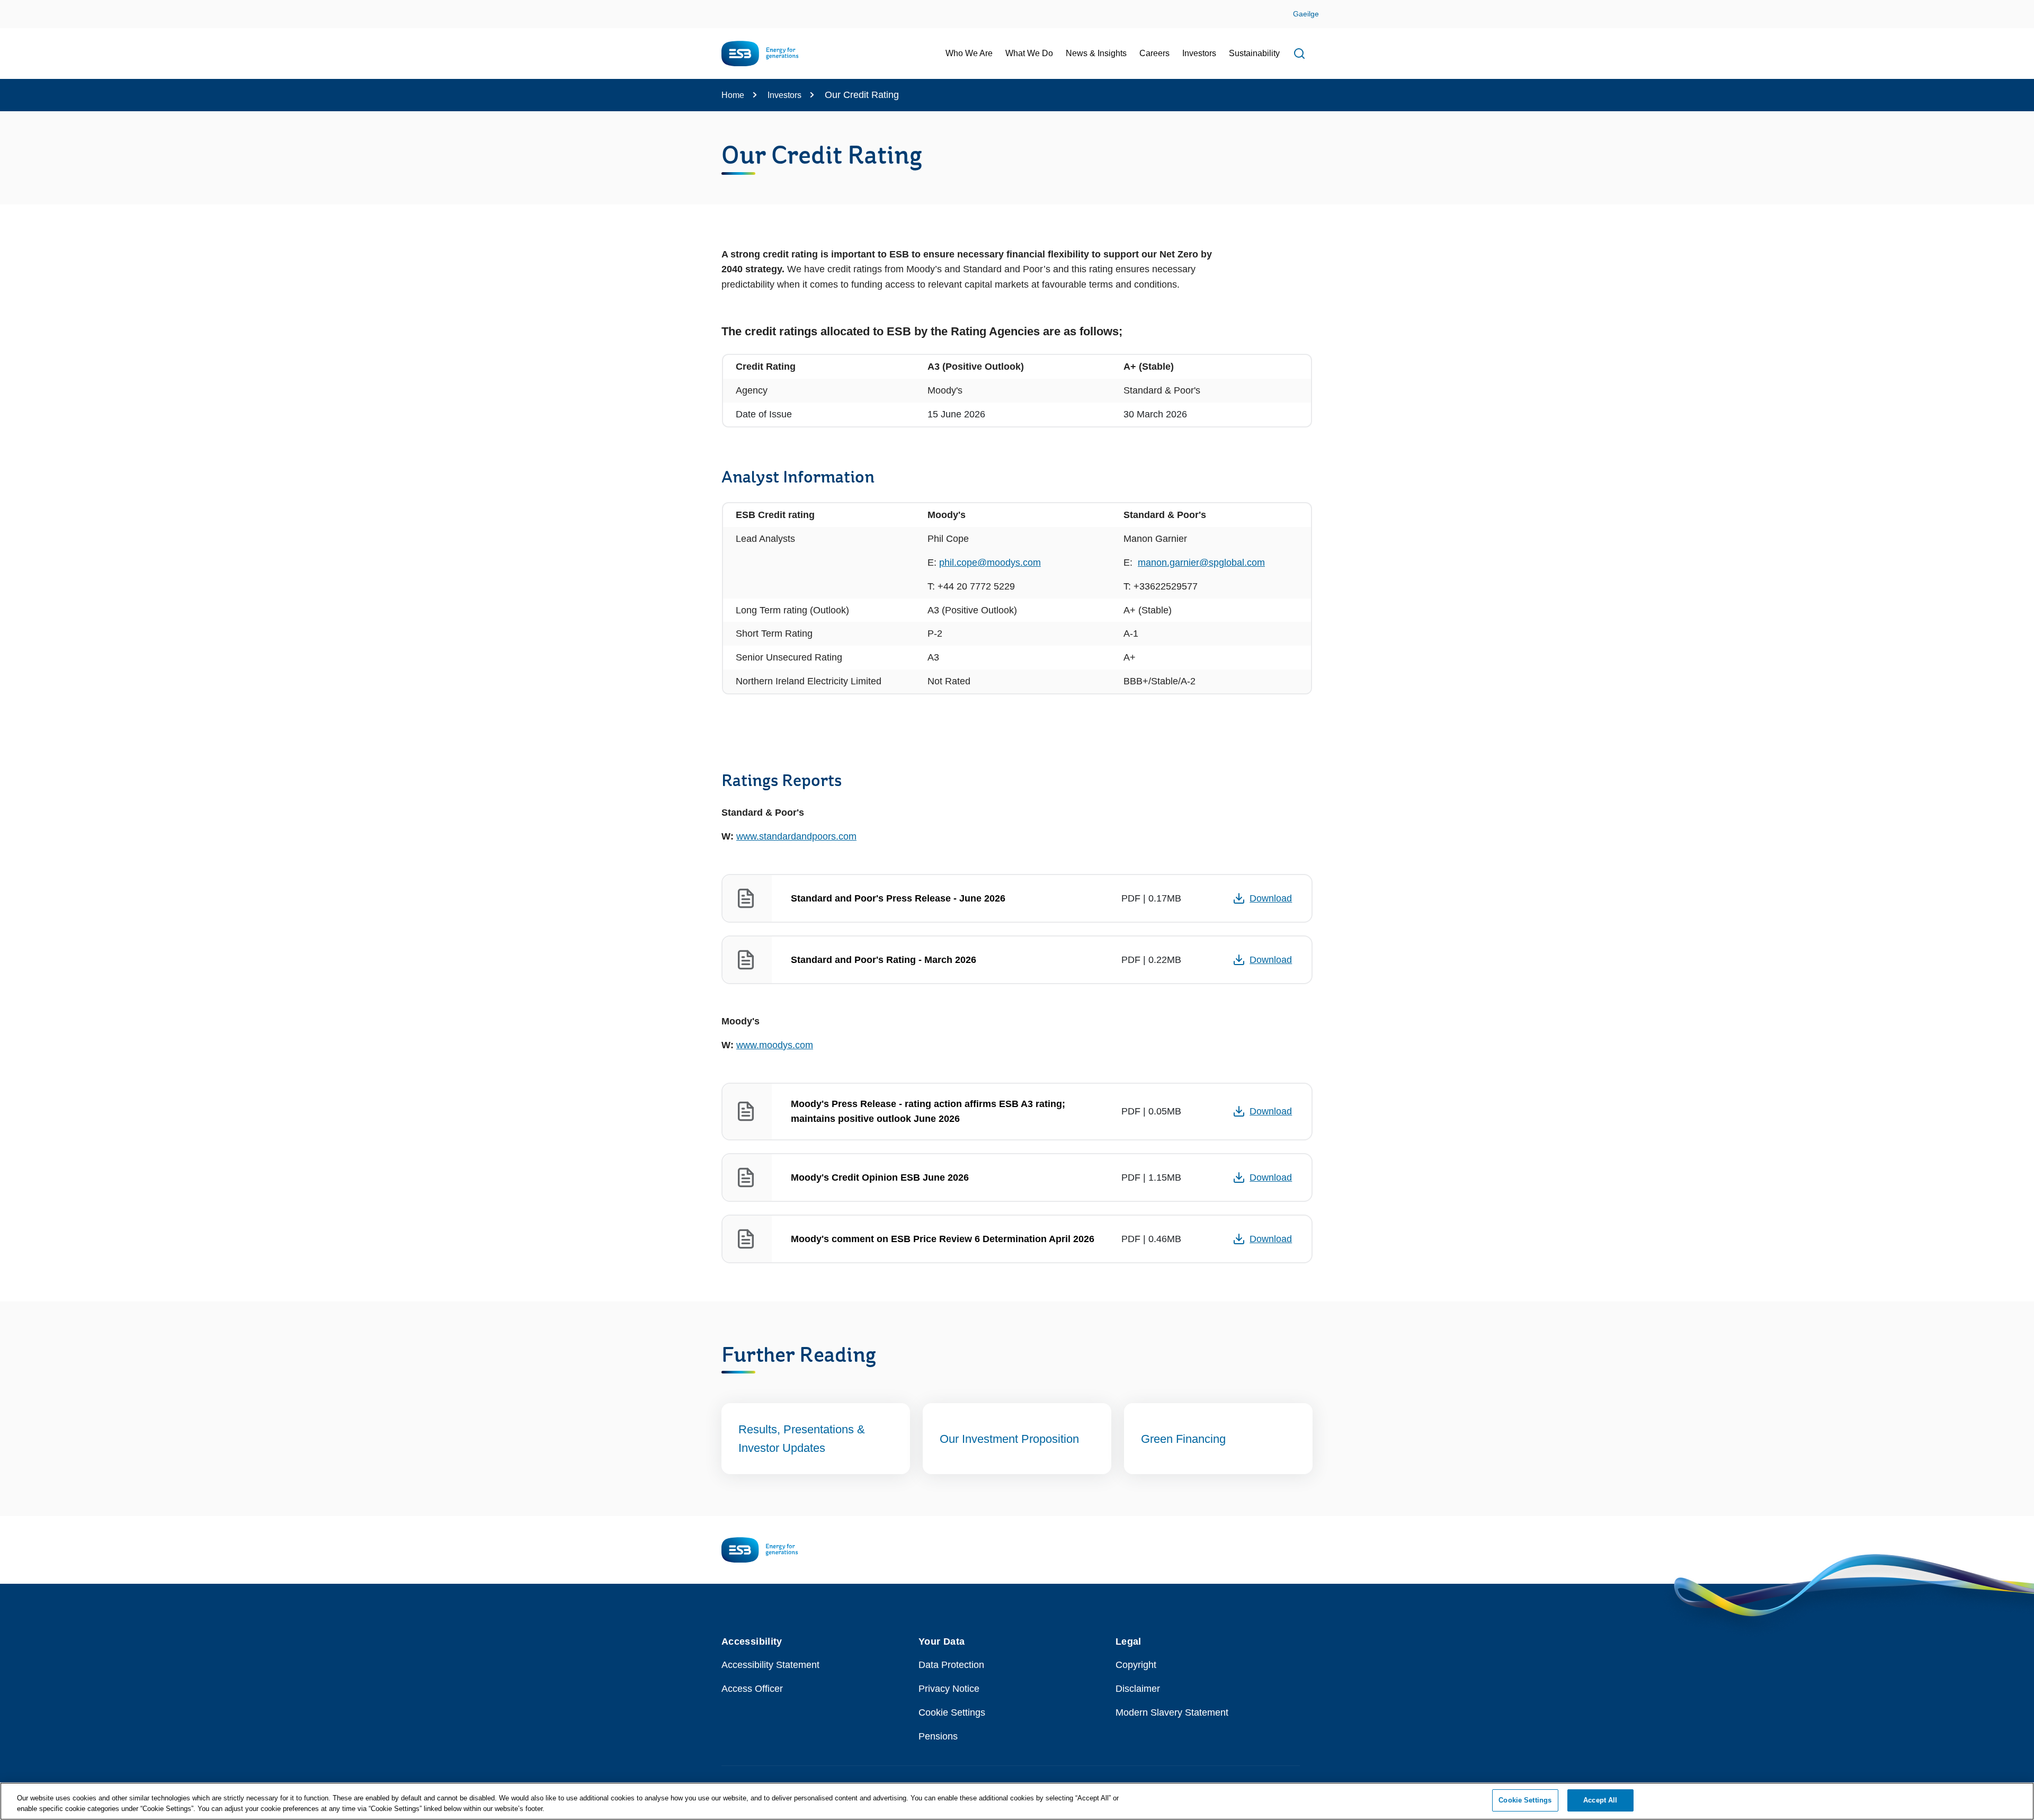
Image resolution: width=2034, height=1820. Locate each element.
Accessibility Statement (770, 1665)
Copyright (1136, 1665)
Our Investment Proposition (1011, 1439)
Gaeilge (1306, 14)
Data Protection (951, 1665)
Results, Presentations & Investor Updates (802, 1439)
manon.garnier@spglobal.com (1201, 563)
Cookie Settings (952, 1712)
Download (1271, 898)
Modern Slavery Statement (1172, 1712)
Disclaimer (1138, 1689)
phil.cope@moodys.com (990, 563)
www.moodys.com (775, 1045)
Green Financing (1183, 1439)
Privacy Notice (949, 1689)
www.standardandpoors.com (796, 836)
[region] (1017, 1801)
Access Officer (752, 1689)
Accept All (1600, 1800)
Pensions (938, 1736)
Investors (784, 95)
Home (733, 95)
